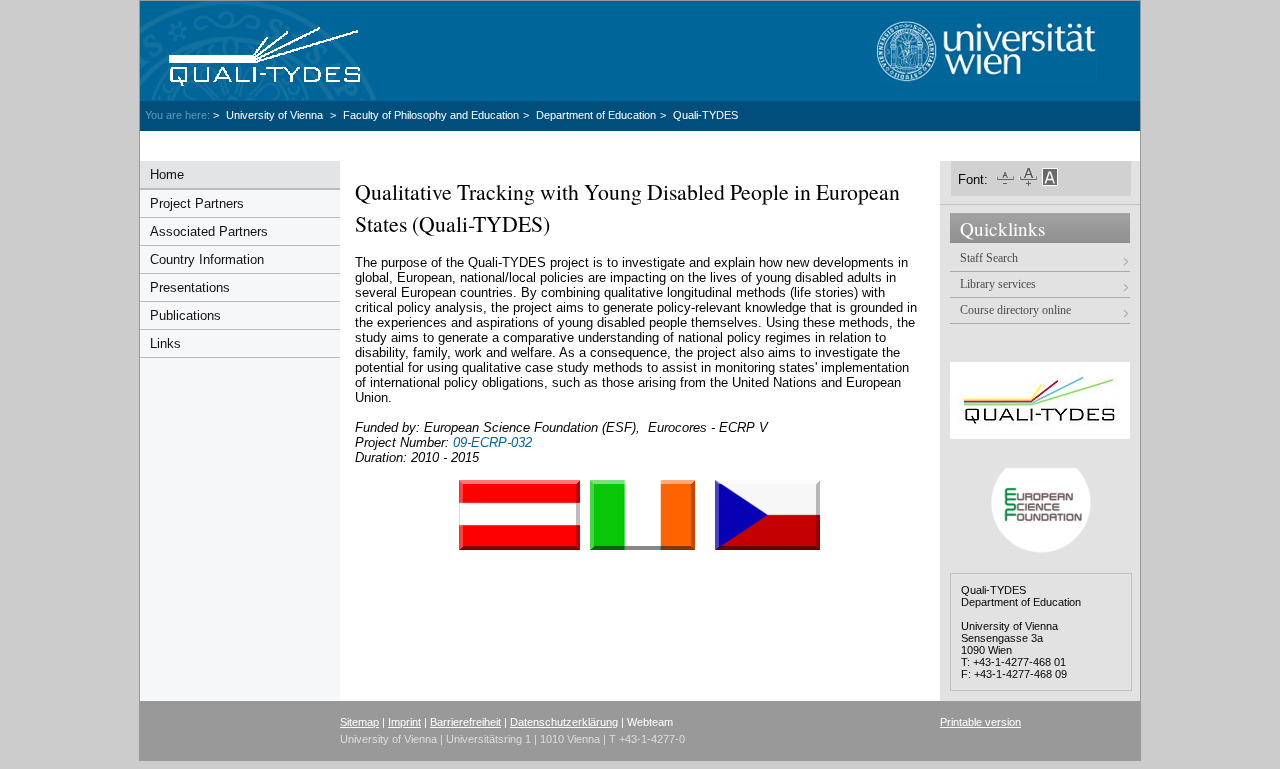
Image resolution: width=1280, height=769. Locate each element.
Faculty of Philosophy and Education (431, 115)
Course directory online (1015, 310)
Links (165, 343)
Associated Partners (209, 231)
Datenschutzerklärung (564, 722)
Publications (185, 315)
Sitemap (359, 722)
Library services (998, 284)
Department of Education (596, 115)
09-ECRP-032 (492, 442)
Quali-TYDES (705, 115)
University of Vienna (276, 115)
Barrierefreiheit (465, 722)
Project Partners (197, 203)
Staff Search (989, 258)
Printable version (980, 722)
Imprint (404, 722)
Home (167, 174)
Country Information (207, 259)
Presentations (190, 287)
